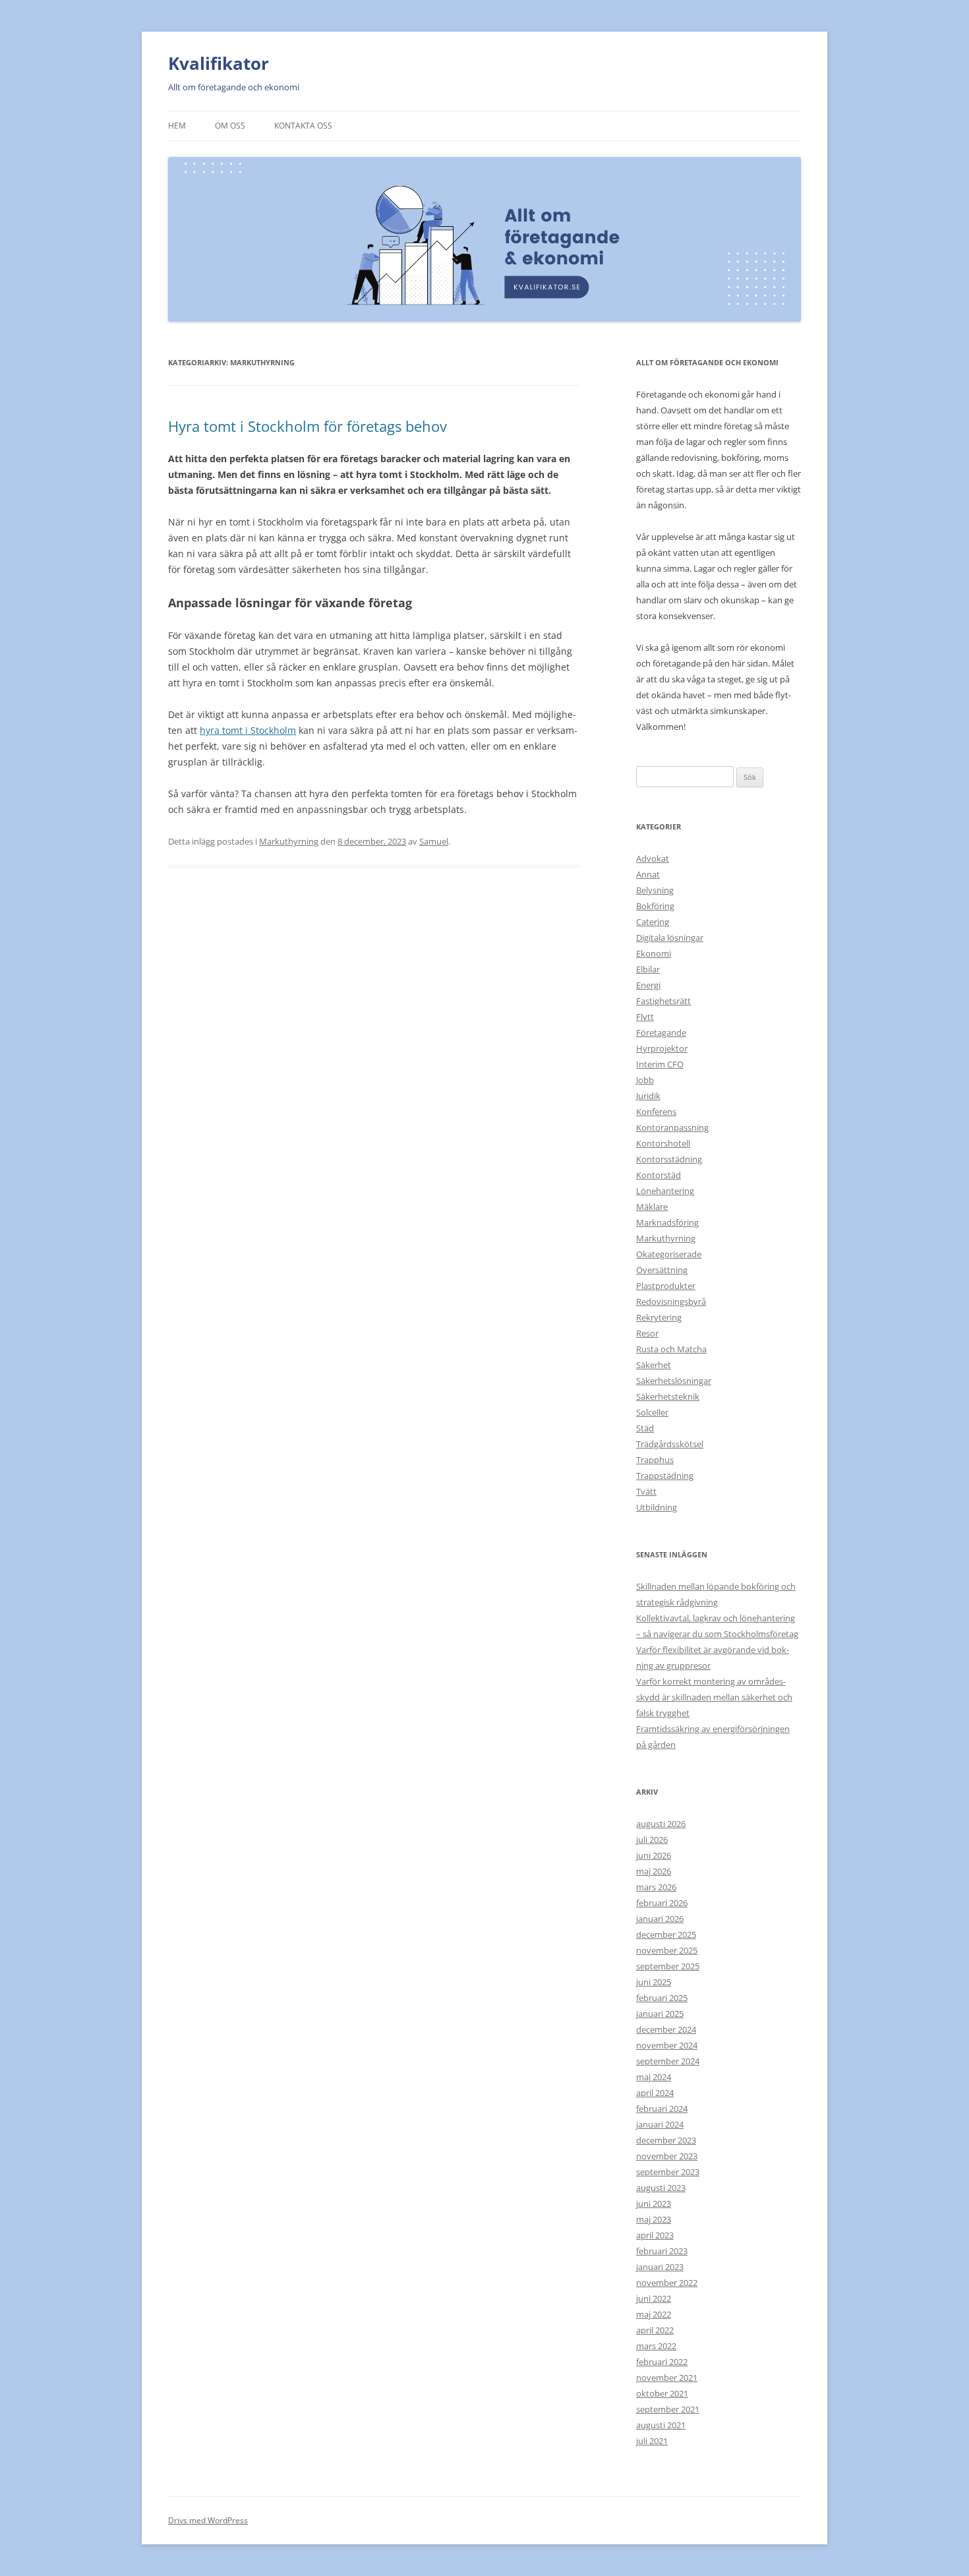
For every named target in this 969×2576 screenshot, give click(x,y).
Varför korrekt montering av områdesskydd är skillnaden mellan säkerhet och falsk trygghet (714, 1697)
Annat (648, 874)
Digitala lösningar (670, 938)
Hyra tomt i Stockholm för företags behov (308, 426)
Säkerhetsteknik (668, 1396)
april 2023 (655, 2235)
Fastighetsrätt (663, 1001)
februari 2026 (662, 1903)
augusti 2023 (661, 2188)
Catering (653, 922)
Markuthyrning (289, 841)
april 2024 (655, 2093)
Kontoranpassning (672, 1127)
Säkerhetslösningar (674, 1381)
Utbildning (657, 1507)
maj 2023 (654, 2219)
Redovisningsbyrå (671, 1302)
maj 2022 (654, 2314)
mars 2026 (656, 1887)
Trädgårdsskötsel (670, 1444)
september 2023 (668, 2172)
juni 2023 (654, 2203)
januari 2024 (660, 2124)
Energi (648, 985)
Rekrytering (659, 1317)
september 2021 (668, 2409)
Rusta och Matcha (671, 1349)
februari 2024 (662, 2109)
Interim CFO (660, 1064)
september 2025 (668, 1966)
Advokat (653, 858)
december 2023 (666, 2140)
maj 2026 (654, 1871)
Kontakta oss (303, 126)
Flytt (645, 1017)
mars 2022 (656, 2346)
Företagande (661, 1033)
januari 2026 (660, 1919)
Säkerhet (654, 1365)
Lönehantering (665, 1191)
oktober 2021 (662, 2393)
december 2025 (666, 1934)
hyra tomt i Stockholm (248, 730)
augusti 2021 (661, 2425)
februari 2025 (662, 1998)
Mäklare (652, 1207)
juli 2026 (652, 1840)
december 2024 (666, 2029)
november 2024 (667, 2045)
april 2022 (655, 2330)
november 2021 (667, 2378)
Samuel (434, 841)
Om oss (230, 126)
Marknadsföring (667, 1222)
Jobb (645, 1080)
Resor (647, 1333)
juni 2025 (654, 1982)
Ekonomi (654, 953)
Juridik (648, 1096)
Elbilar (648, 969)
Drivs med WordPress (208, 2520)
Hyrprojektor (662, 1048)
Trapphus (655, 1460)
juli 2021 (652, 2441)
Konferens (656, 1112)
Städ (645, 1428)
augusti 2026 (661, 1824)
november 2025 (667, 1950)
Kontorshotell (663, 1143)
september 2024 (668, 2061)
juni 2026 (654, 1855)
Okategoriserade (669, 1254)
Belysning (655, 890)
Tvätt (646, 1491)
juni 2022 (654, 2298)
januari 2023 (660, 2267)
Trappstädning (665, 1476)
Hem (177, 126)
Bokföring (655, 906)
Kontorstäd (659, 1175)
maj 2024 (654, 2077)
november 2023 (667, 2156)
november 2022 (667, 2283)
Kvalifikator (219, 63)
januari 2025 (660, 2014)
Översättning (662, 1270)
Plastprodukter (666, 1286)
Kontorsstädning (669, 1159)
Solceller (652, 1412)
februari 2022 (662, 2362)
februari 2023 (662, 2251)
